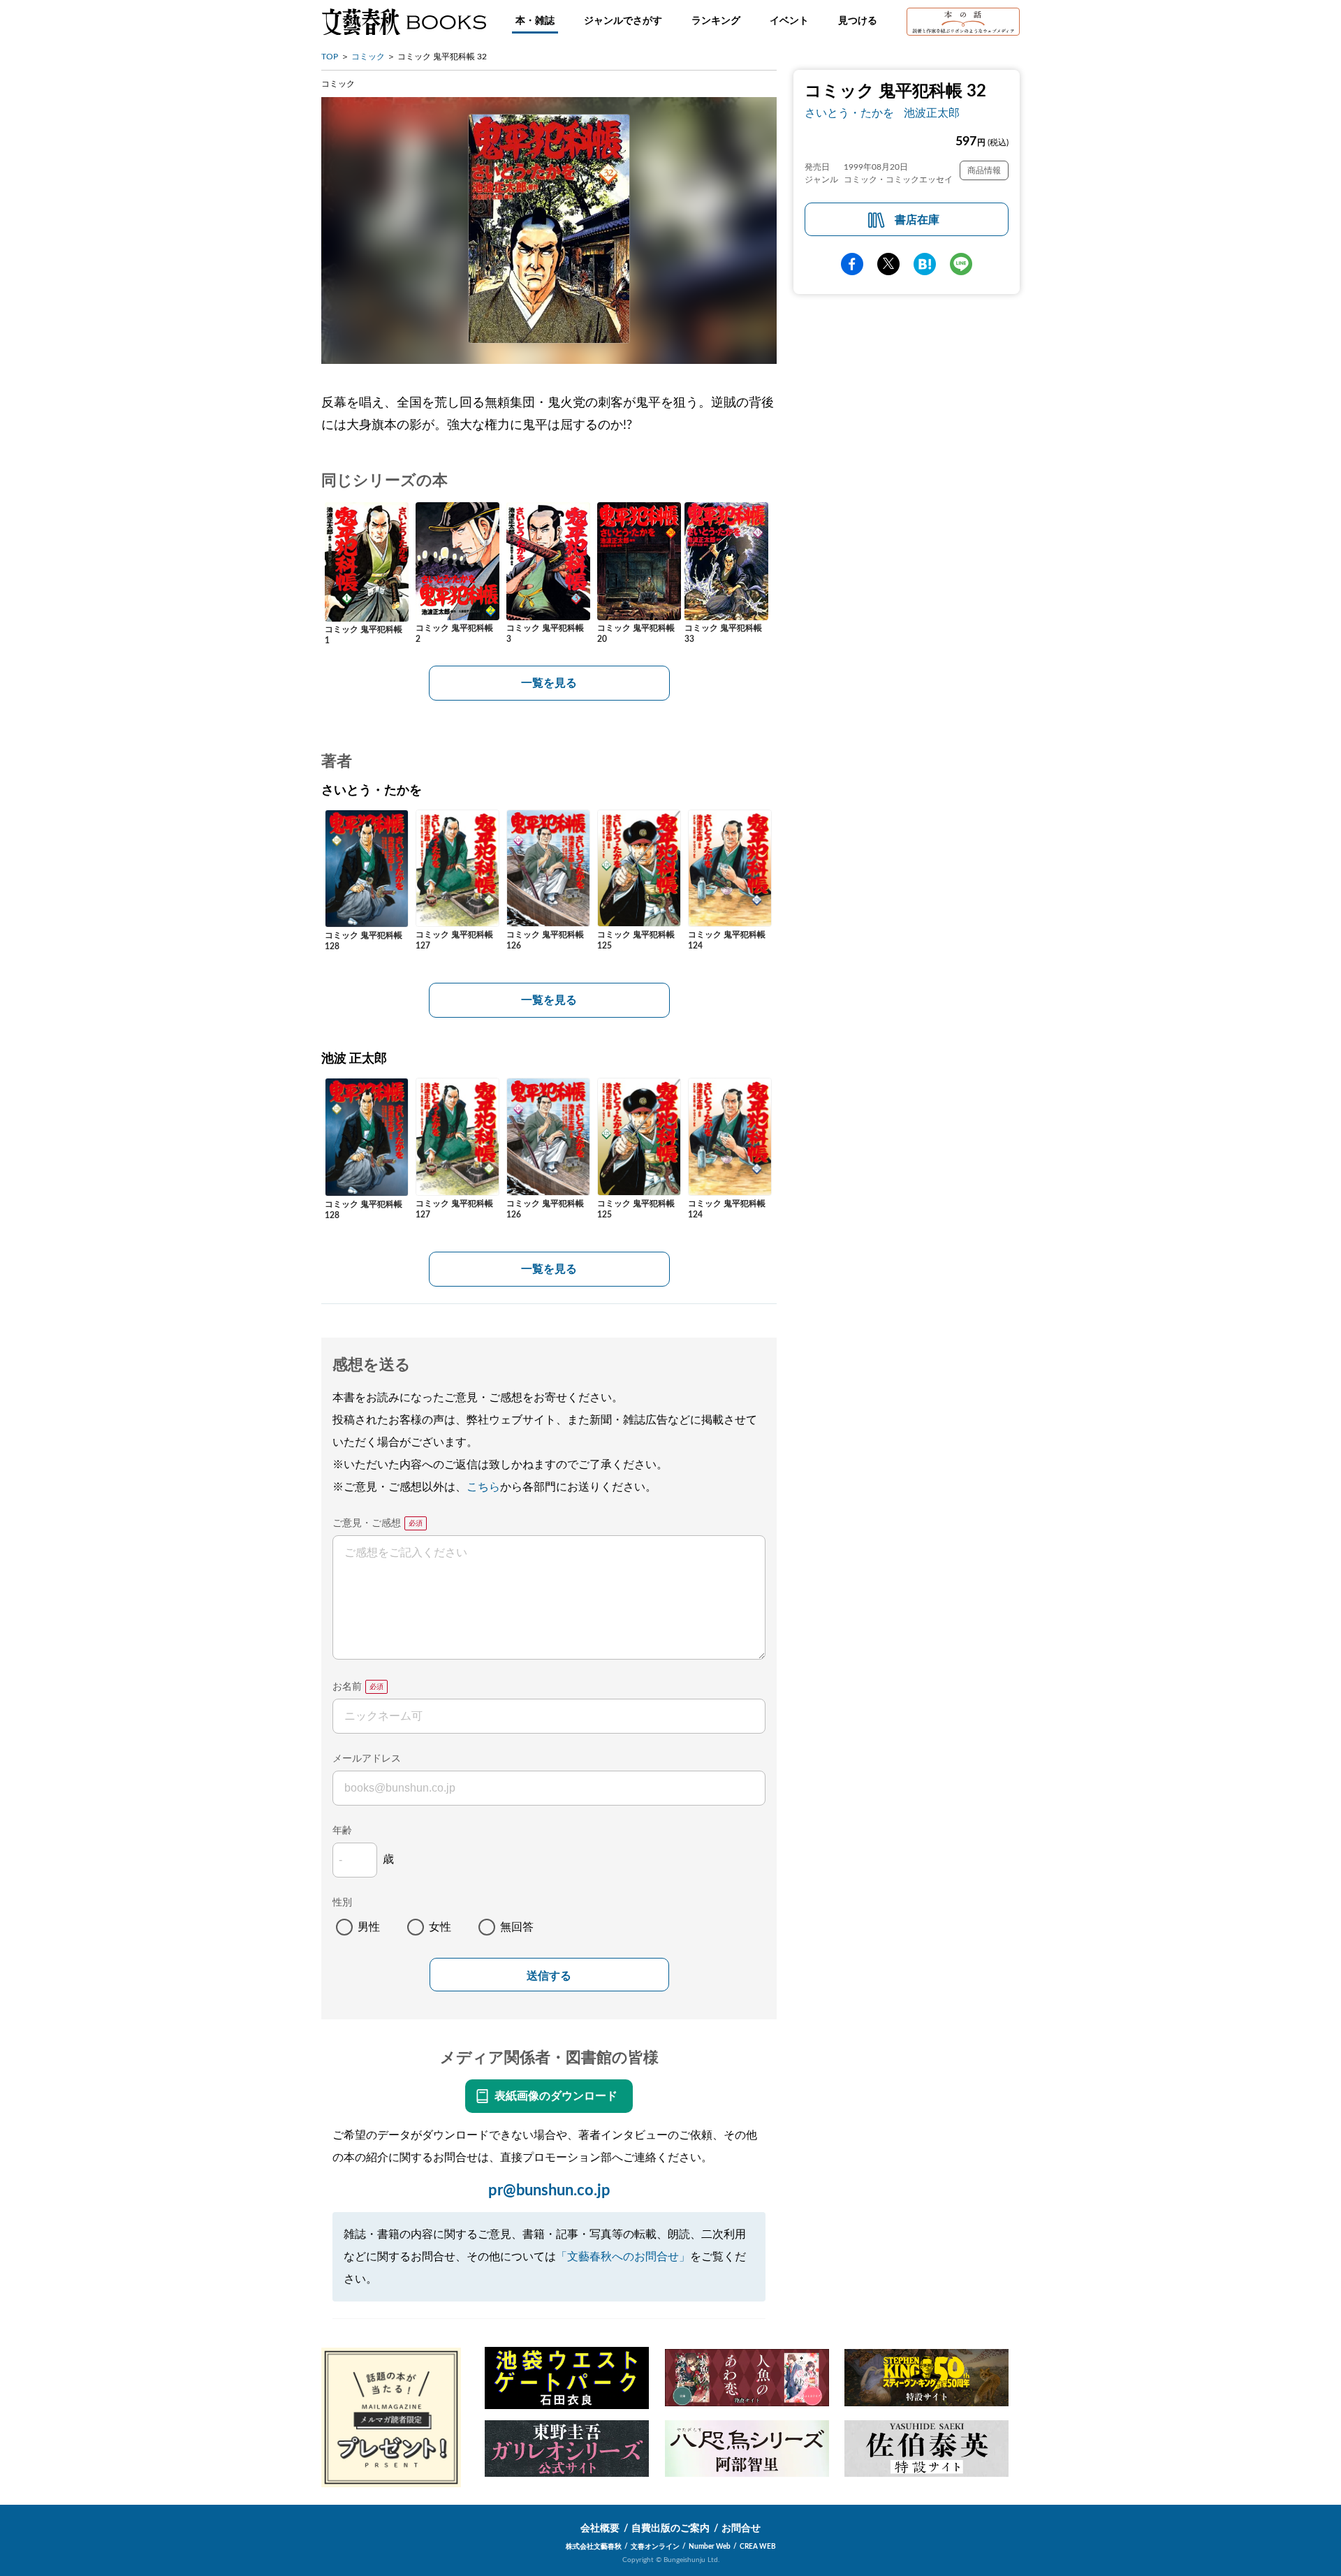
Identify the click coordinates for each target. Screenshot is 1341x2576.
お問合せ (741, 2529)
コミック (368, 57)
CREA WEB (758, 2547)
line (961, 264)
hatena (925, 264)
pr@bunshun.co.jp (549, 2190)
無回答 (517, 1927)
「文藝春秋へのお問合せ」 (623, 2257)
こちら (483, 1487)
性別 (342, 1903)
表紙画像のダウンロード (556, 2096)
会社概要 (600, 2529)
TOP (330, 57)
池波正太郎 (932, 113)
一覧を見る (549, 683)
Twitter (888, 264)
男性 (369, 1927)
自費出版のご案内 (670, 2529)
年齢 (342, 1831)
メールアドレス (367, 1759)
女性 (440, 1927)
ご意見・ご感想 (367, 1523)
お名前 (347, 1687)
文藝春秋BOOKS (404, 22)
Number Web (710, 2547)
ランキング (716, 21)
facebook (852, 264)
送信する (549, 1976)
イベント (789, 21)
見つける (858, 21)
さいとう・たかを (849, 113)
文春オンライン (655, 2547)
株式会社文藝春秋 (594, 2547)
